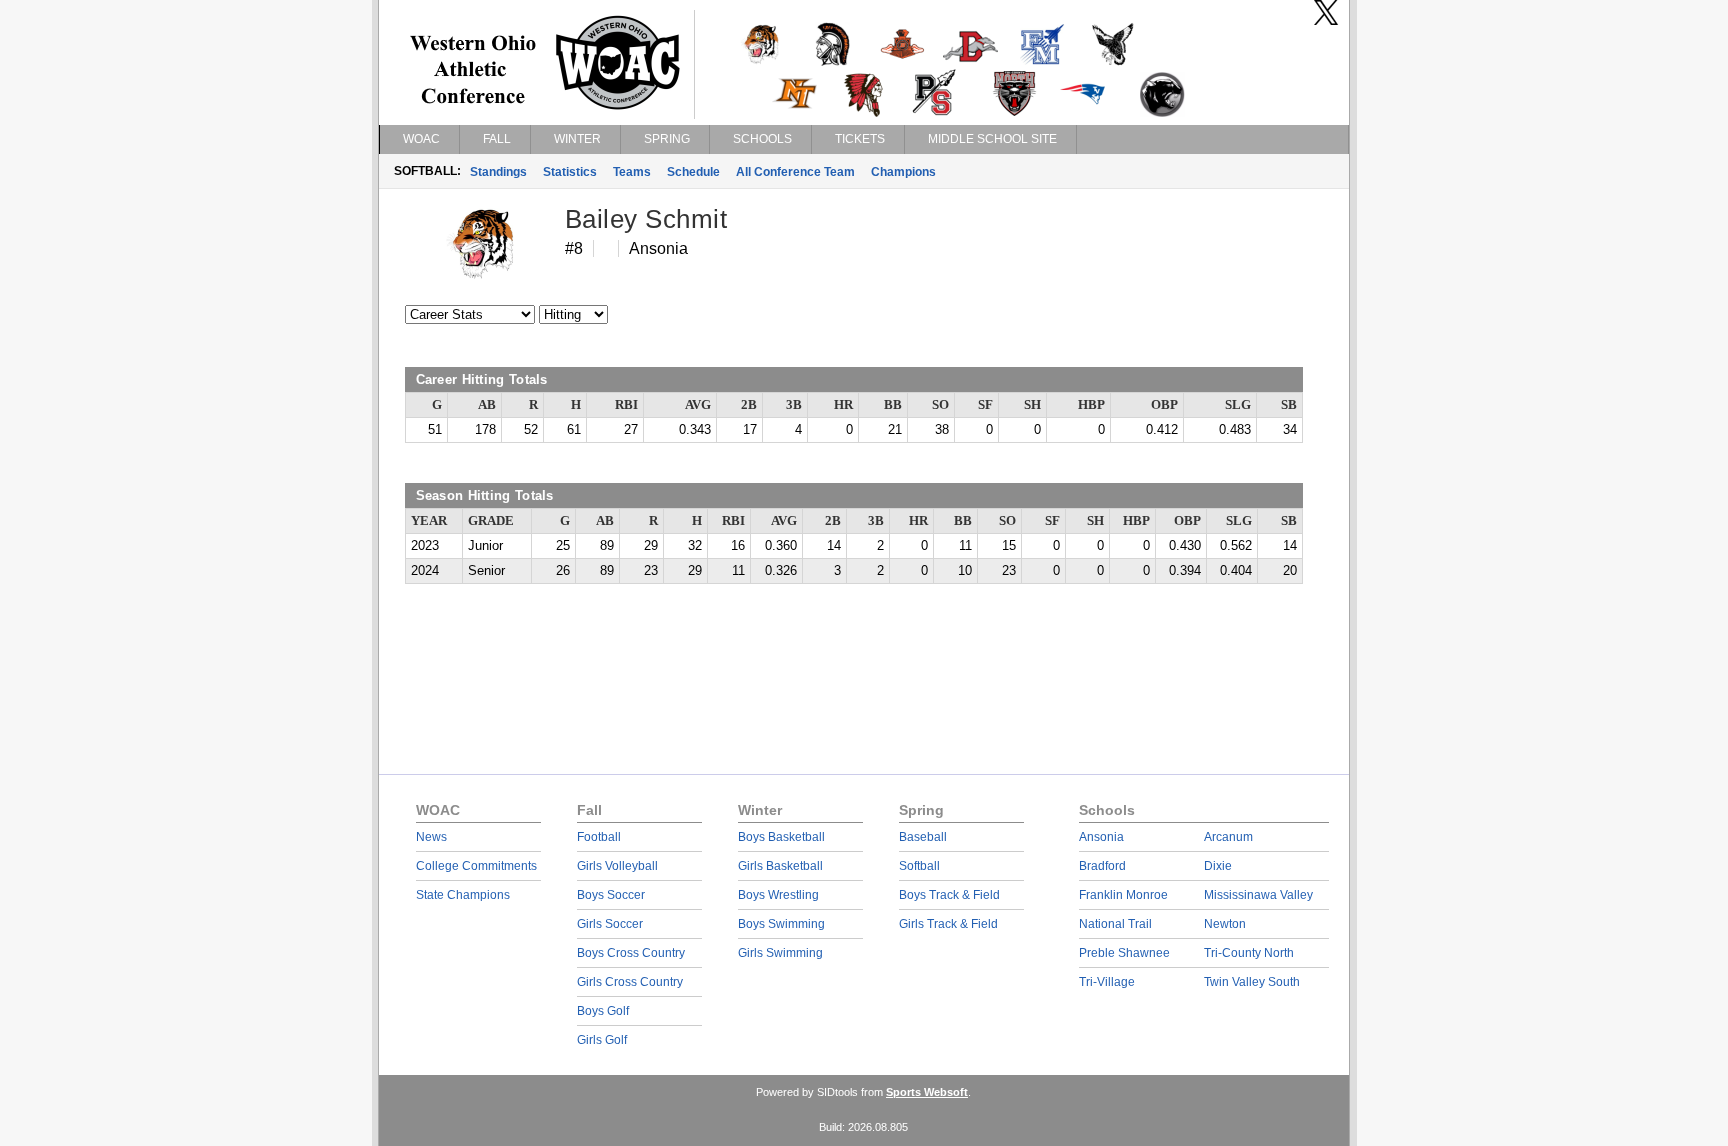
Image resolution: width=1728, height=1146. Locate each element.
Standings (498, 172)
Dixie (1218, 866)
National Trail (1115, 924)
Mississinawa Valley (1258, 895)
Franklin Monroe (1123, 895)
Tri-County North (1249, 953)
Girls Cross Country (630, 982)
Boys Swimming (781, 924)
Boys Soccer (611, 895)
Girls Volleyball (617, 866)
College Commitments (476, 866)
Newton (1225, 924)
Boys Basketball (781, 837)
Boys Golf (603, 1011)
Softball (919, 866)
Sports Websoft (927, 1092)
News (431, 837)
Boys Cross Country (631, 953)
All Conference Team (795, 172)
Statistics (570, 172)
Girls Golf (602, 1040)
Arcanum (1228, 837)
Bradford (1102, 866)
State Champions (463, 895)
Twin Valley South (1252, 982)
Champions (903, 172)
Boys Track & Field (949, 895)
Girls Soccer (610, 924)
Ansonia (1101, 837)
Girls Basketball (780, 866)
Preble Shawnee (1124, 953)
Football (599, 837)
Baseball (923, 837)
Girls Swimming (780, 953)
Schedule (693, 172)
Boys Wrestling (778, 895)
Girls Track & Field (948, 924)
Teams (632, 172)
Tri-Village (1107, 982)
